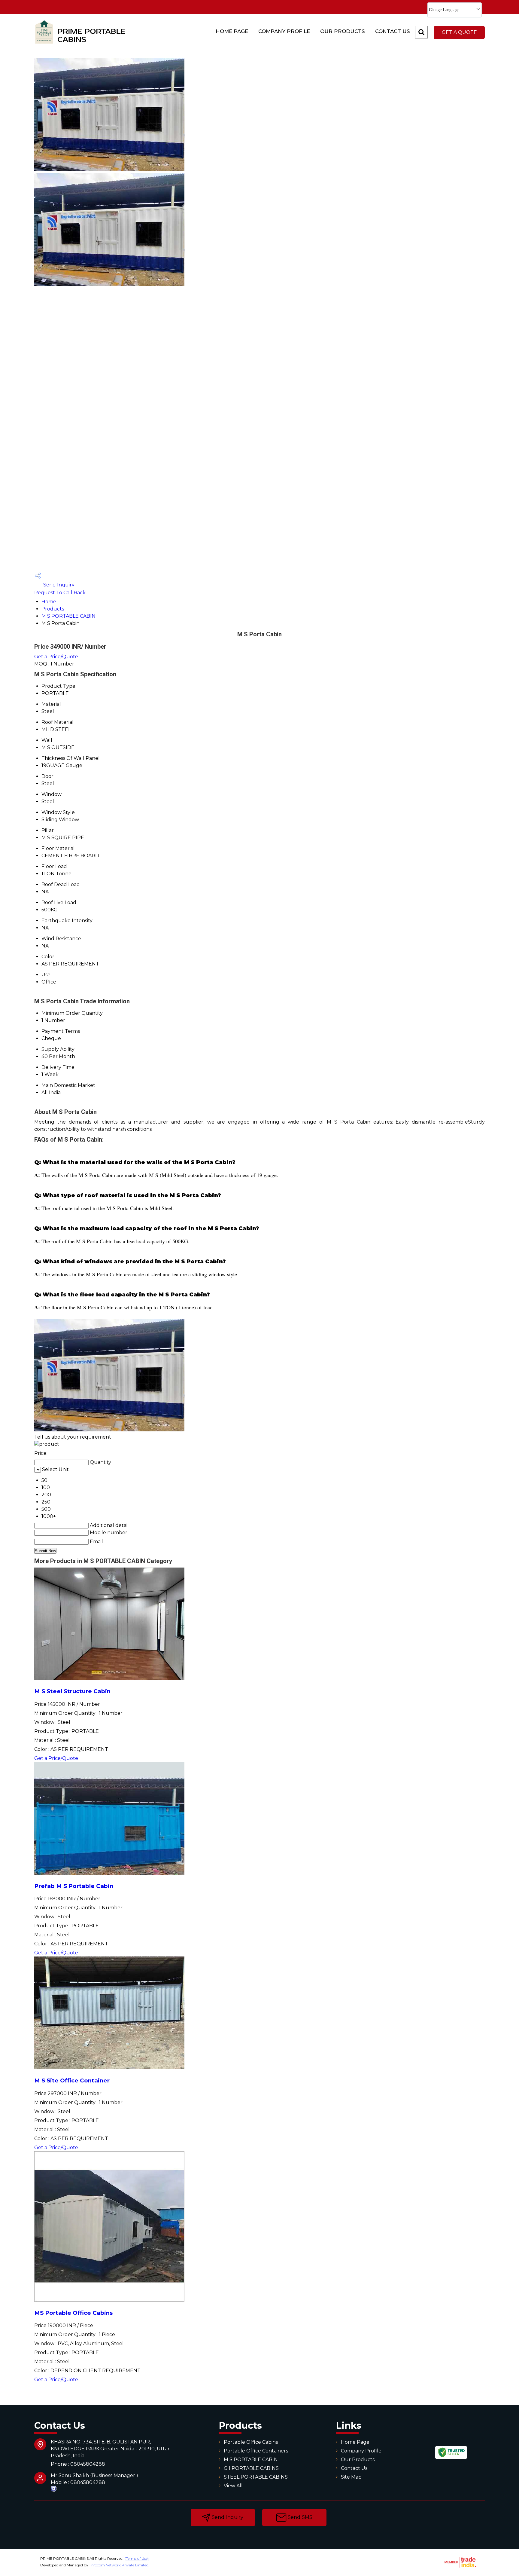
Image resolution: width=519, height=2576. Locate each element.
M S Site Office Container (72, 2080)
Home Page (232, 31)
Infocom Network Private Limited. (120, 2565)
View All (233, 2486)
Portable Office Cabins (251, 2442)
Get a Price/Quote (56, 657)
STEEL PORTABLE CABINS (256, 2477)
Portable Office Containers (256, 2451)
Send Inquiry (58, 585)
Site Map (351, 2477)
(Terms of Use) (137, 2558)
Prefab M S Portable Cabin (74, 1886)
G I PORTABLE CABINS (251, 2468)
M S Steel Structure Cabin (72, 1691)
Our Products (343, 31)
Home (49, 602)
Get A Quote (459, 32)
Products (53, 609)
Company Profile (284, 31)
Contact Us (393, 31)
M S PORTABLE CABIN (68, 616)
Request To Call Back (60, 593)
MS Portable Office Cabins (73, 2313)
